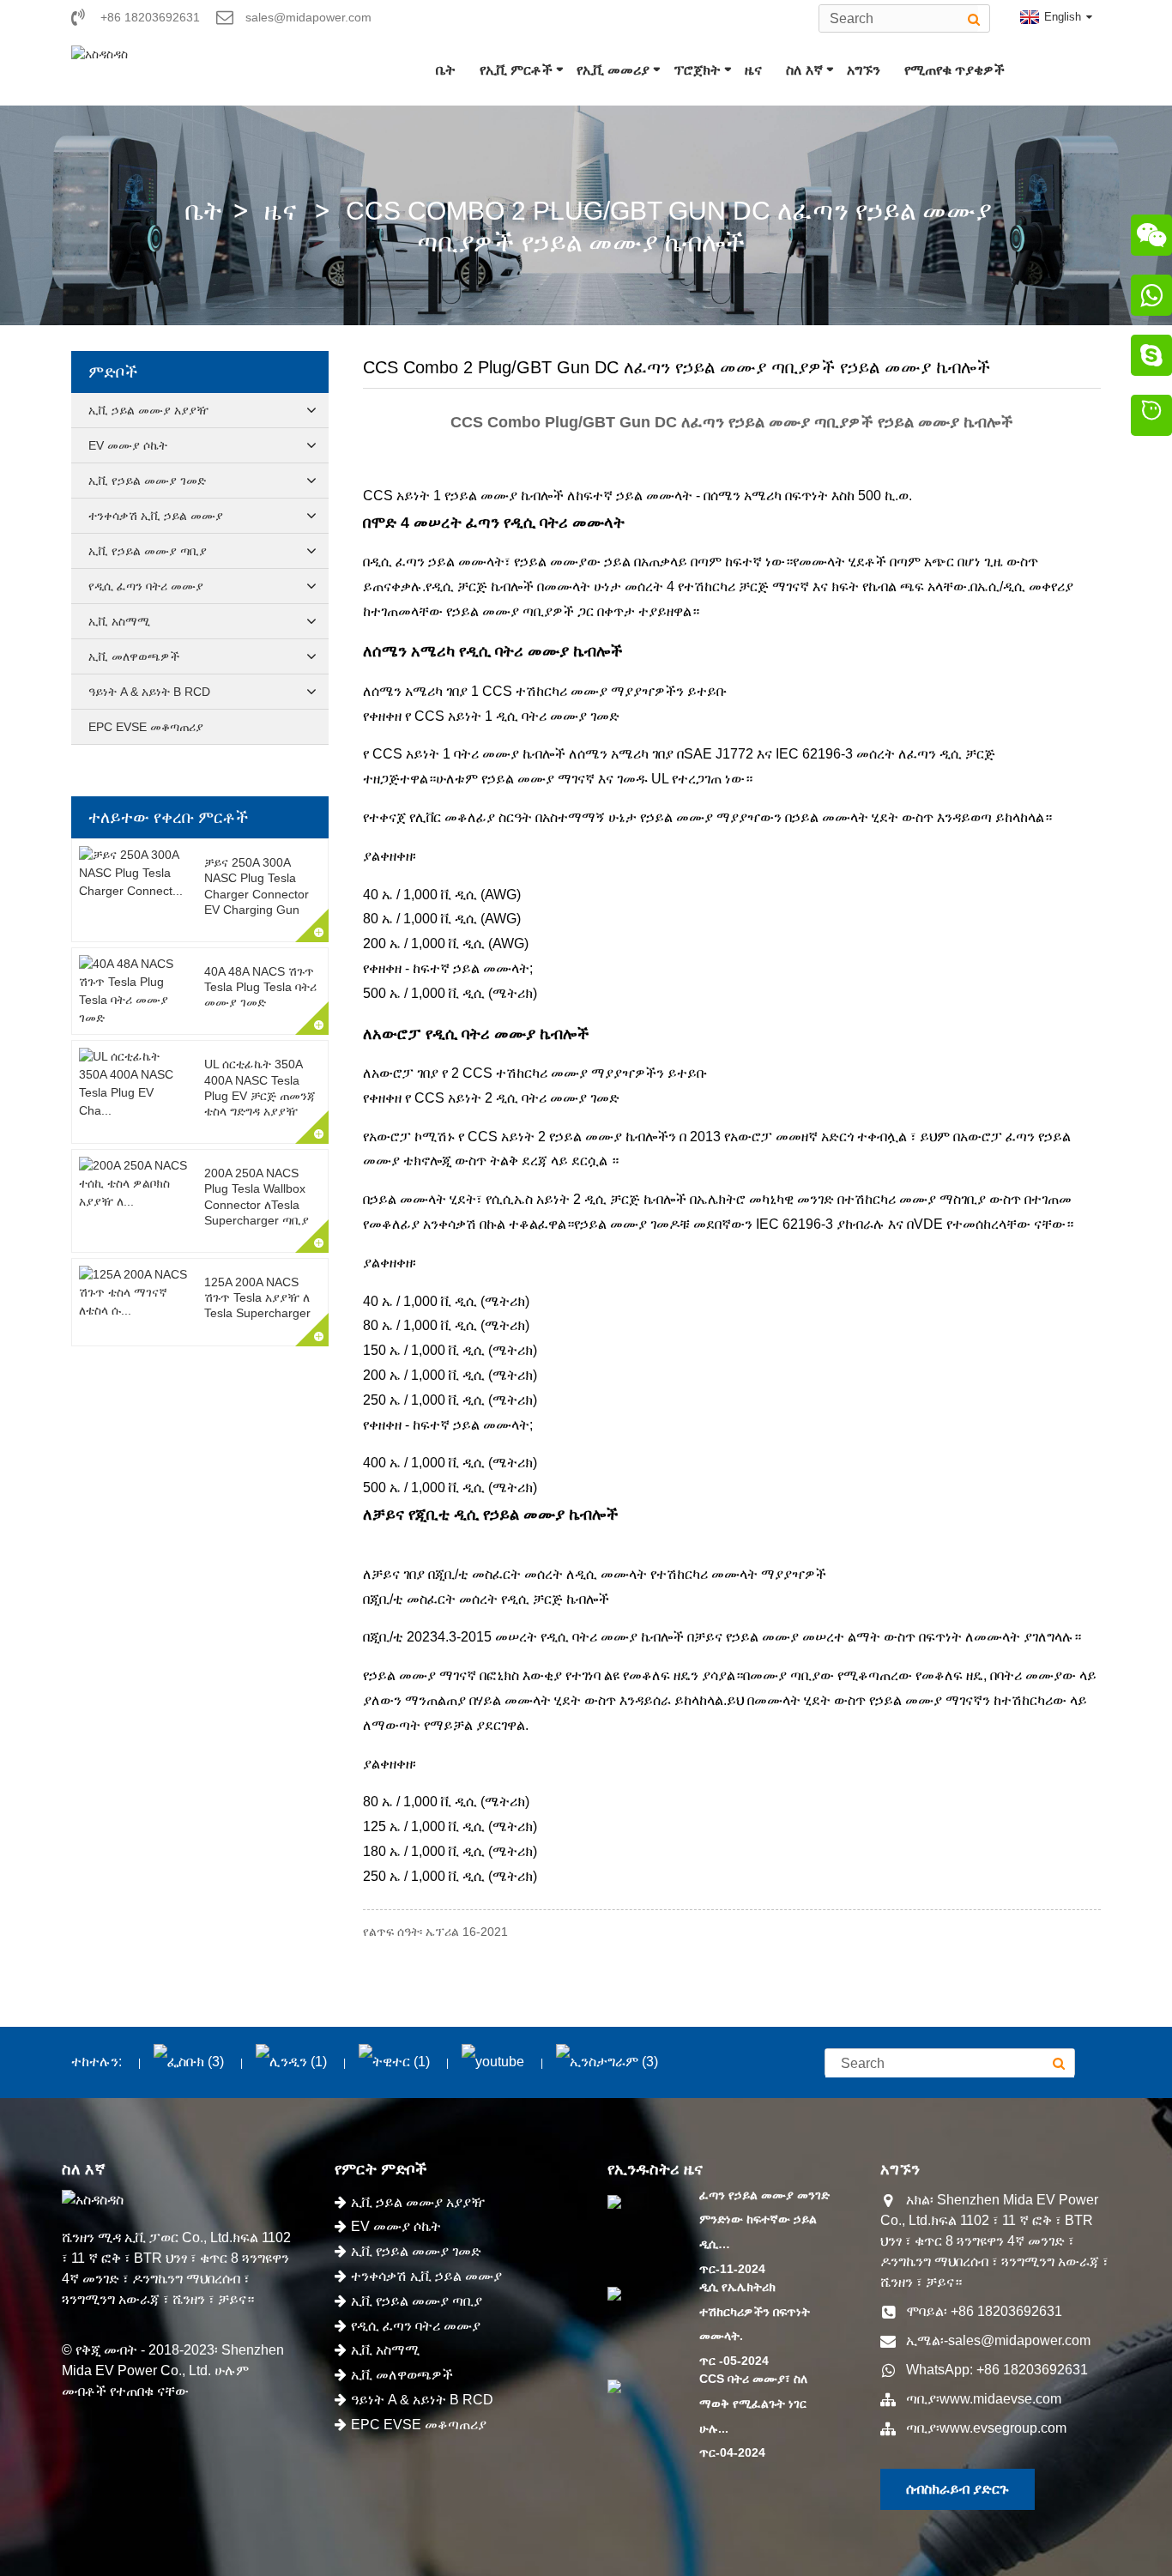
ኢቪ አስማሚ (119, 621)
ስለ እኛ (804, 70)
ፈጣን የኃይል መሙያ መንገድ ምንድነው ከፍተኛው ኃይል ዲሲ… (764, 2220)
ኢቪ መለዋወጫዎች (134, 656)
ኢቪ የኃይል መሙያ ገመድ (147, 481)
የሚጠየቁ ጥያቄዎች (955, 70)
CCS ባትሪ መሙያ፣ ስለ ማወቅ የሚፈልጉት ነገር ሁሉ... (753, 2404)
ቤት (446, 70)
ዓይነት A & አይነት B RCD (149, 692)
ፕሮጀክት (697, 70)
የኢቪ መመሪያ (613, 70)
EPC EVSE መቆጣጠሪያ (146, 727)
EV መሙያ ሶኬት (128, 445)
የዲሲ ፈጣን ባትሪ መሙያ (146, 586)
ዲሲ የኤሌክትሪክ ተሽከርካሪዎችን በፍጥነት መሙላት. (755, 2312)
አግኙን (864, 70)
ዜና (753, 70)
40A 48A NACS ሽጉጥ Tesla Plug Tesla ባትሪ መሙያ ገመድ (260, 987)
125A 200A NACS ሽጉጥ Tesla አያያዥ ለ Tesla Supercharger (257, 1297)
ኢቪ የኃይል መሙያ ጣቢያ (148, 551)
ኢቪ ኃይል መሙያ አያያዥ (148, 410)
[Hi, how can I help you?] (1151, 418)
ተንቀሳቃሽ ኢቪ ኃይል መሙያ (156, 516)
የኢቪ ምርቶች (516, 70)
